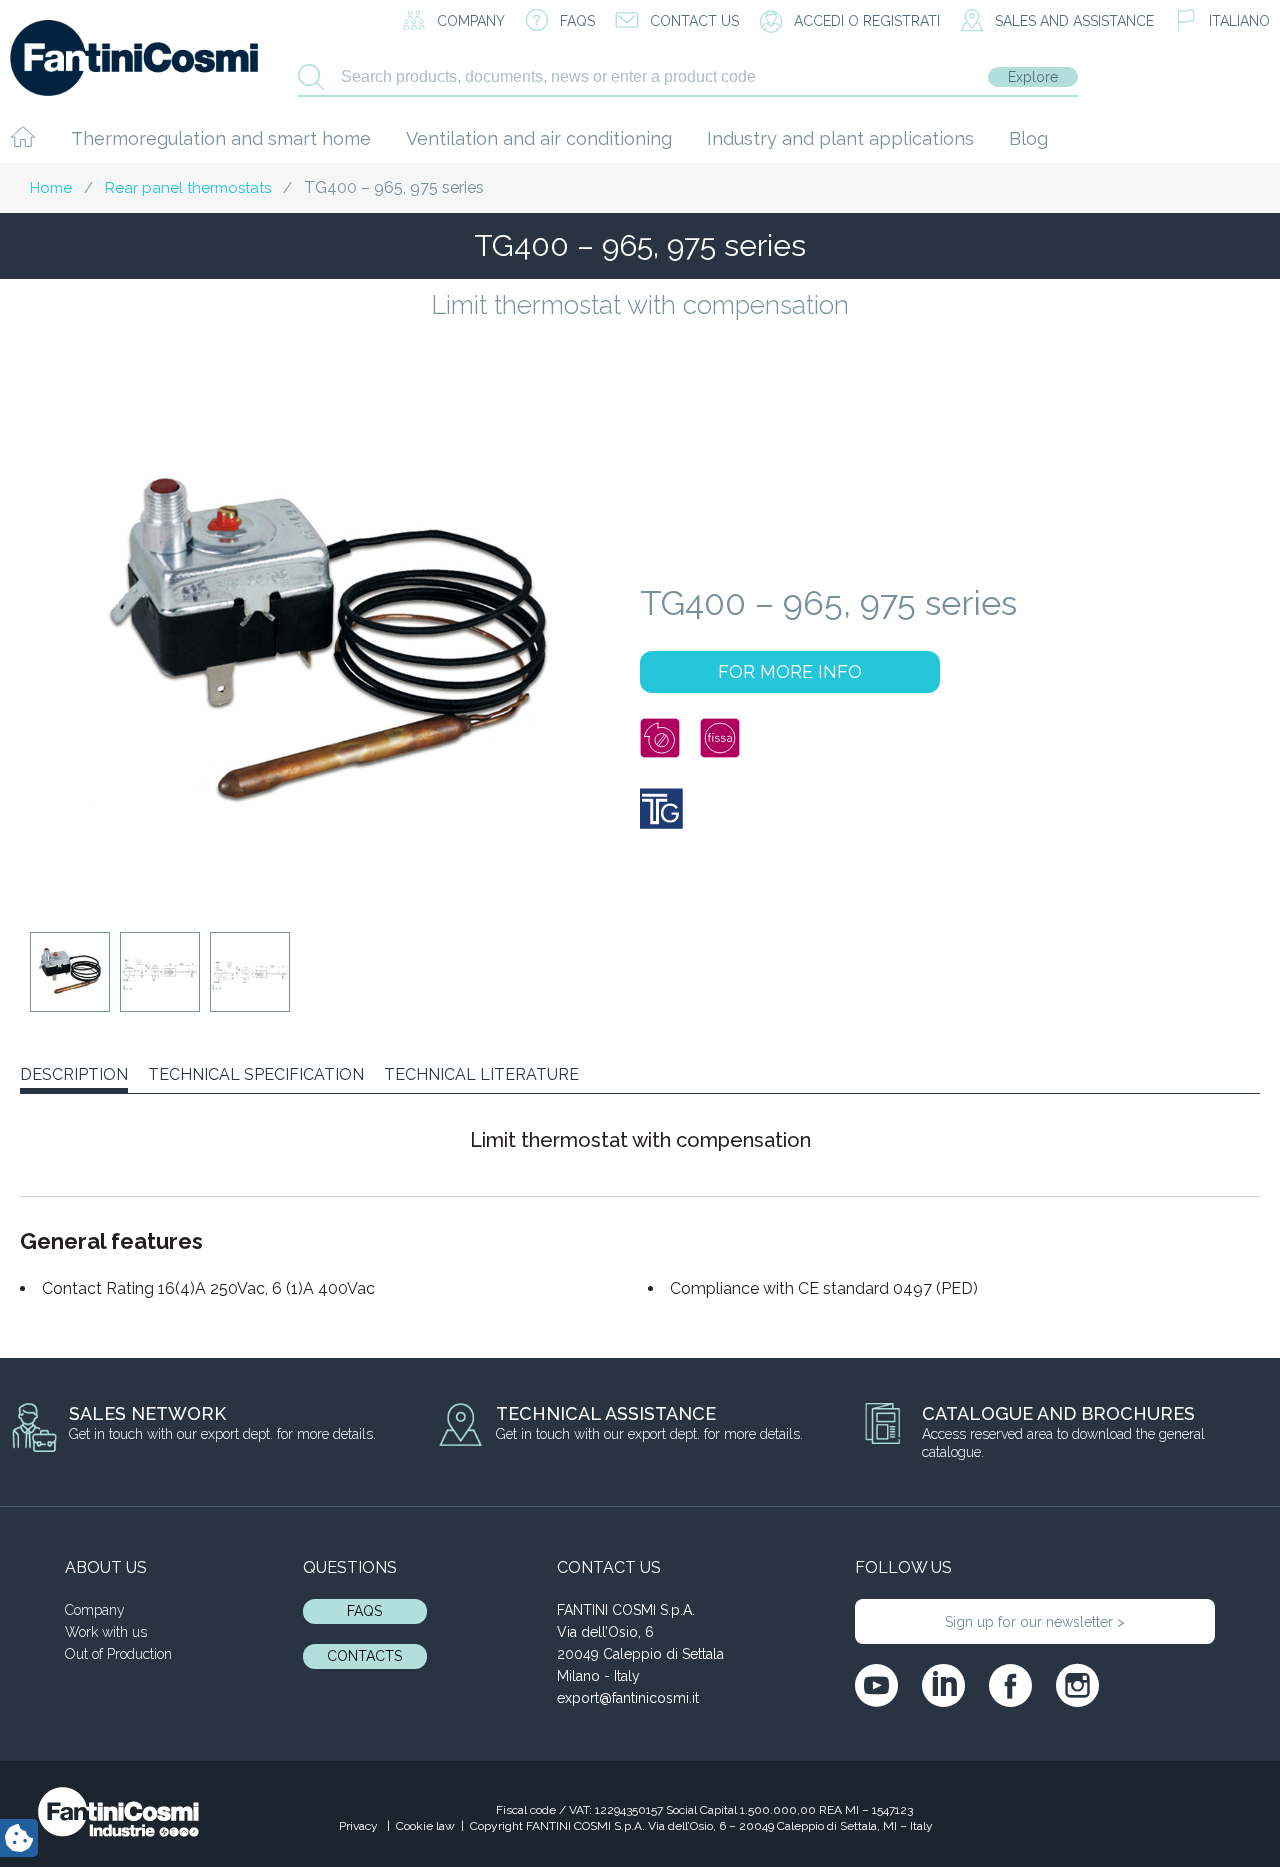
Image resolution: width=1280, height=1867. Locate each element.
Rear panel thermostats (188, 188)
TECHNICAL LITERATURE (481, 1074)
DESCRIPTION (74, 1074)
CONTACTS (364, 1656)
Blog (1028, 138)
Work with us (106, 1632)
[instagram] (1077, 1685)
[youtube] (876, 1685)
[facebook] (1010, 1685)
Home (51, 188)
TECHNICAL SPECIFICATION (256, 1074)
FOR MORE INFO (790, 671)
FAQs (364, 1611)
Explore (1033, 77)
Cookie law (425, 1826)
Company (95, 1610)
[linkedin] (943, 1685)
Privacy (360, 1826)
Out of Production (118, 1654)
